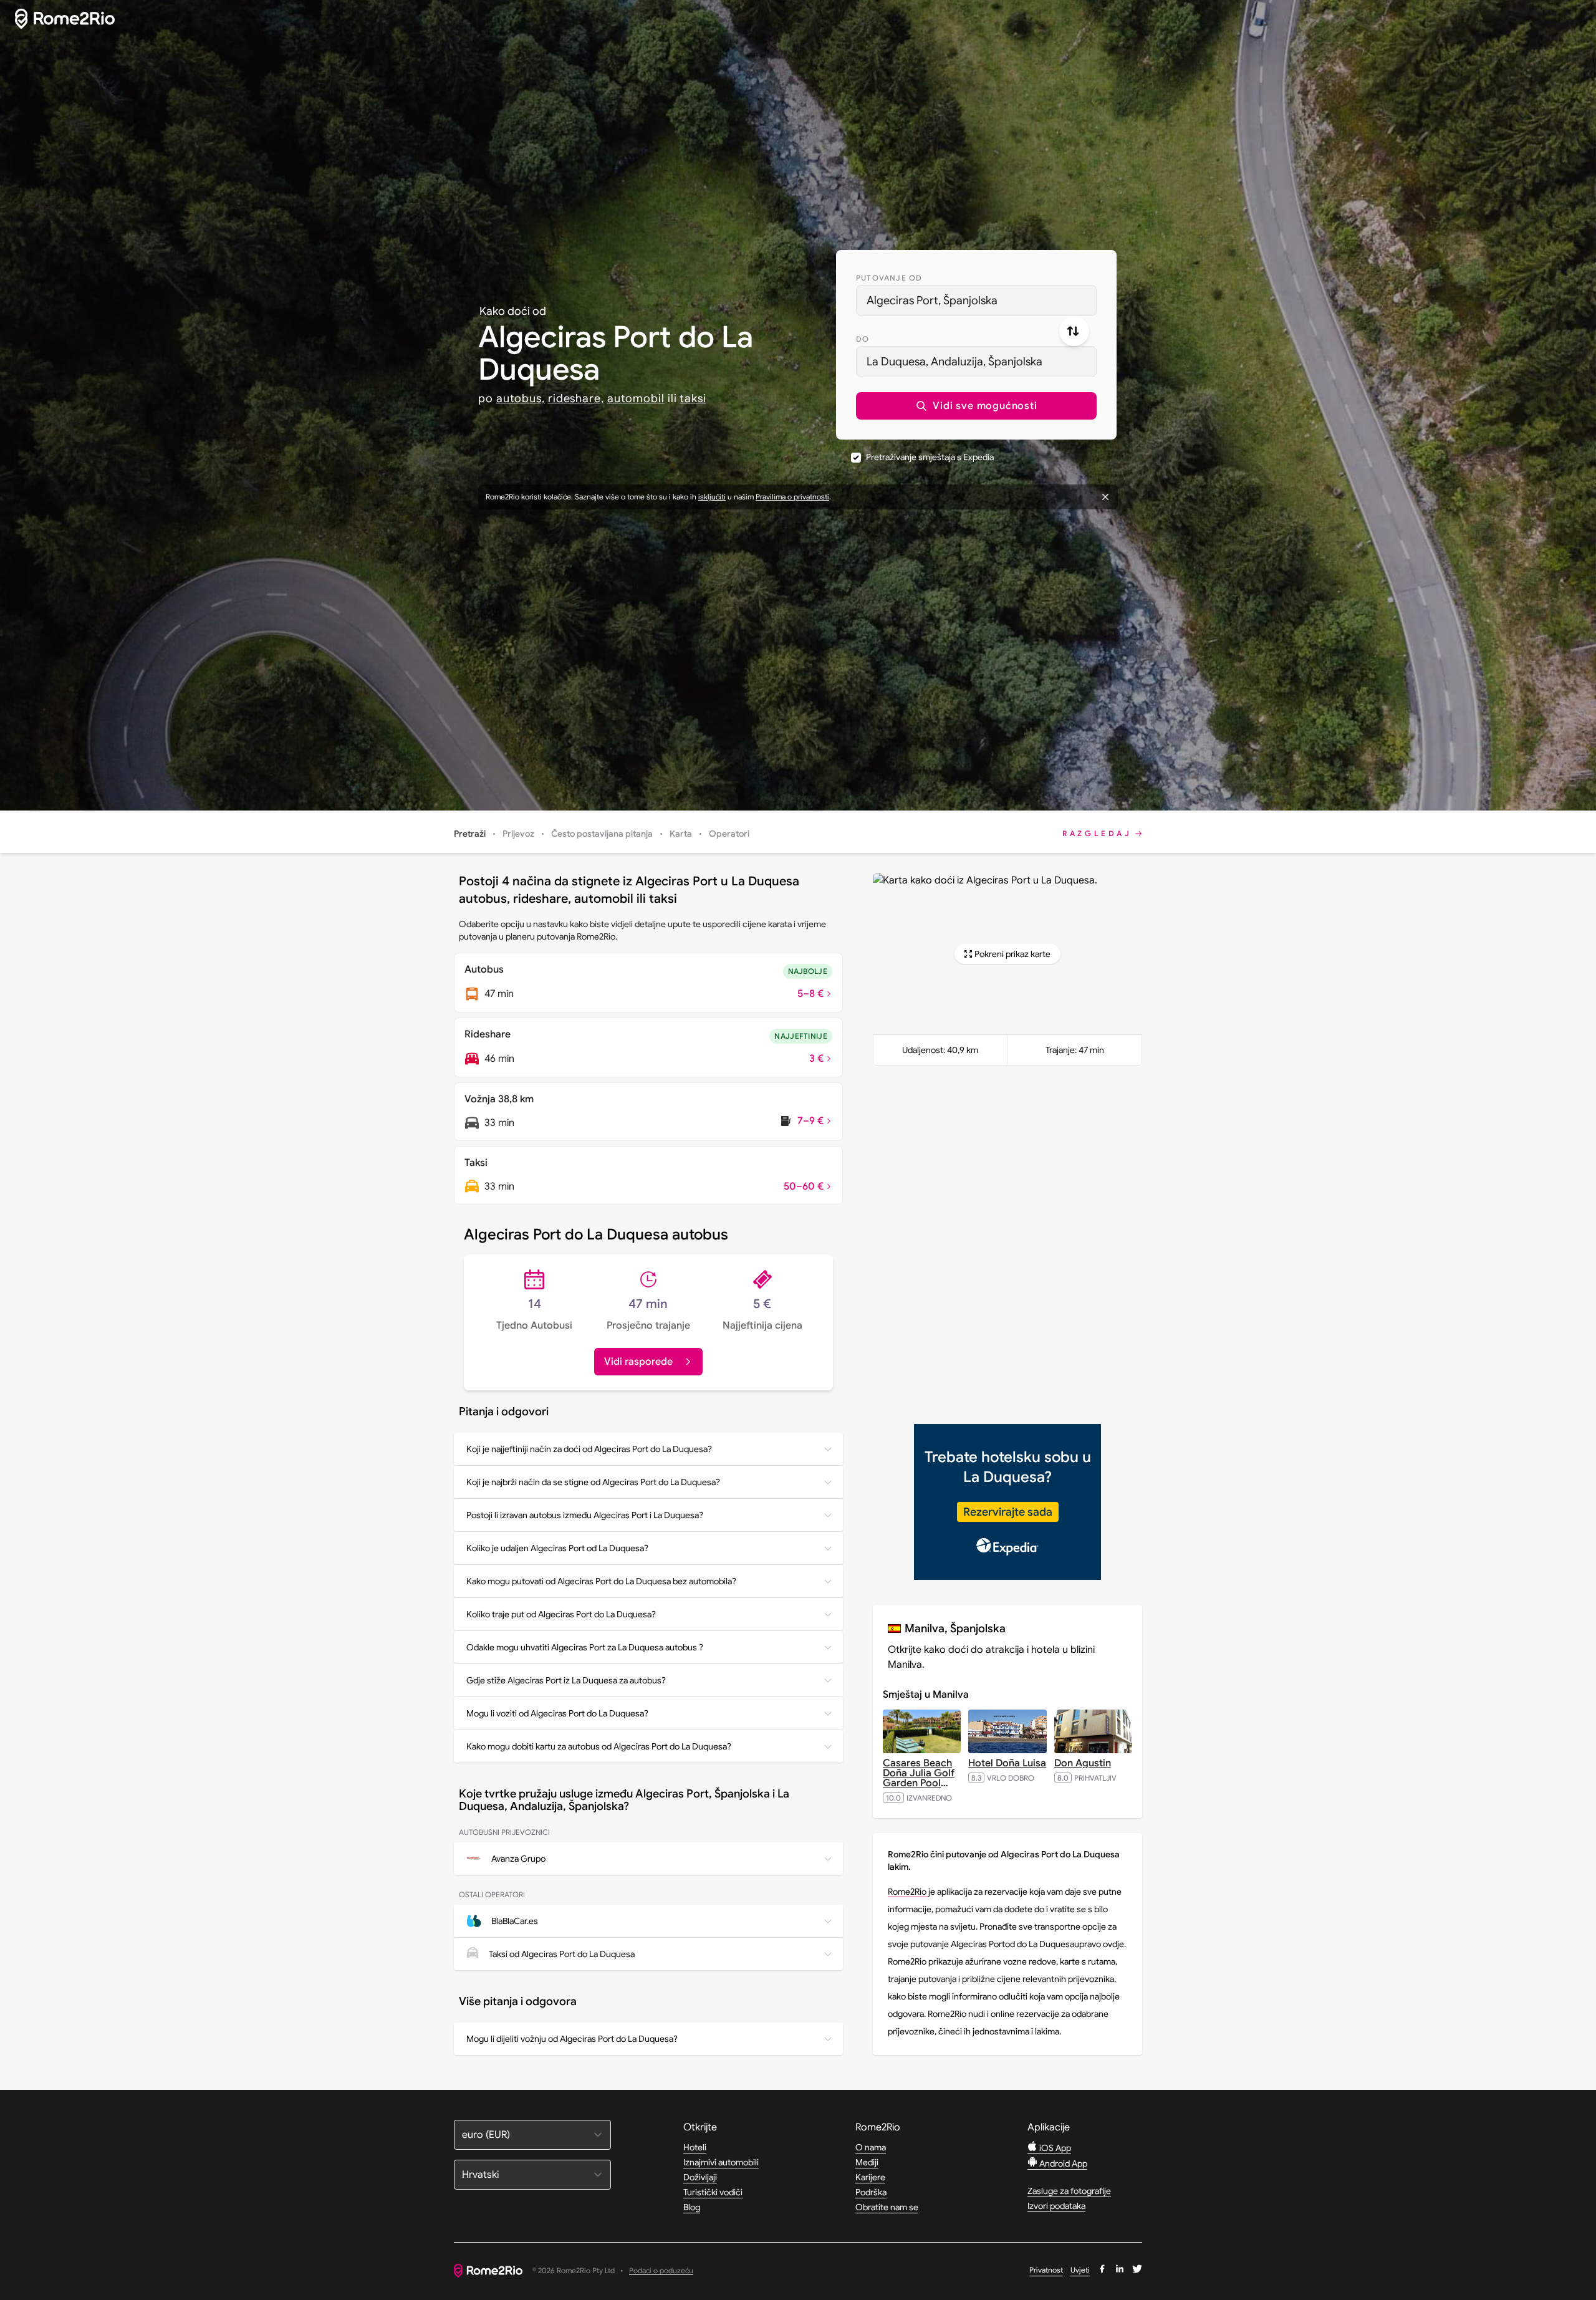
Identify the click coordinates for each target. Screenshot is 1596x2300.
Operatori (729, 834)
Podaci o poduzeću (661, 2271)
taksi (693, 398)
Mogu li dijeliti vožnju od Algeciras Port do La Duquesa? (572, 2039)
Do (863, 339)
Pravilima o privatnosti (792, 497)
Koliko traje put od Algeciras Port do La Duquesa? (561, 1614)
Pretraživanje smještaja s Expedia (930, 457)
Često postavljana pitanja (602, 834)
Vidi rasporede (638, 1362)
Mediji (867, 2162)
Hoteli (695, 2147)
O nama (871, 2147)
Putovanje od (889, 278)
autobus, (521, 398)
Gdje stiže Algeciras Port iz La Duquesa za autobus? (566, 1680)
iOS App (1054, 2148)
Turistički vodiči (713, 2192)
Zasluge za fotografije (1069, 2191)
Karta (681, 834)
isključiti (712, 497)
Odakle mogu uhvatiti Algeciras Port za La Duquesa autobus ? (585, 1647)
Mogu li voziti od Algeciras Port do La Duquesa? (557, 1713)
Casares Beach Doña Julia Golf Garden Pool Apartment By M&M (919, 1783)
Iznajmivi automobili (721, 2162)
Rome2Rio (908, 1892)
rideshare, (576, 398)
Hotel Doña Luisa (1007, 1763)
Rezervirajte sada (1008, 1512)
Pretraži (470, 834)
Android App (1062, 2163)
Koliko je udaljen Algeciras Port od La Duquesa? (557, 1548)
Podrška (871, 2192)
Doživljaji (700, 2177)
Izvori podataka (1056, 2206)
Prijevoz (518, 834)
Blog (692, 2207)
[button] (976, 406)
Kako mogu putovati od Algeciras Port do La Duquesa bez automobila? (601, 1581)
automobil (636, 398)
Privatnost (1046, 2270)
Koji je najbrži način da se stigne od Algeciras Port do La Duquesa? (593, 1482)
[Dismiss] (1105, 497)
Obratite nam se (887, 2207)
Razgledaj (1097, 833)
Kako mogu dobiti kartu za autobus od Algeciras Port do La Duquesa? (599, 1746)
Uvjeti (1080, 2270)
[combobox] (976, 301)
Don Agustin (1083, 1763)
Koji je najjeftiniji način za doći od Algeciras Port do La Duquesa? (589, 1449)
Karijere (870, 2177)
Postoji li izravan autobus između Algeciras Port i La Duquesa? (585, 1515)
